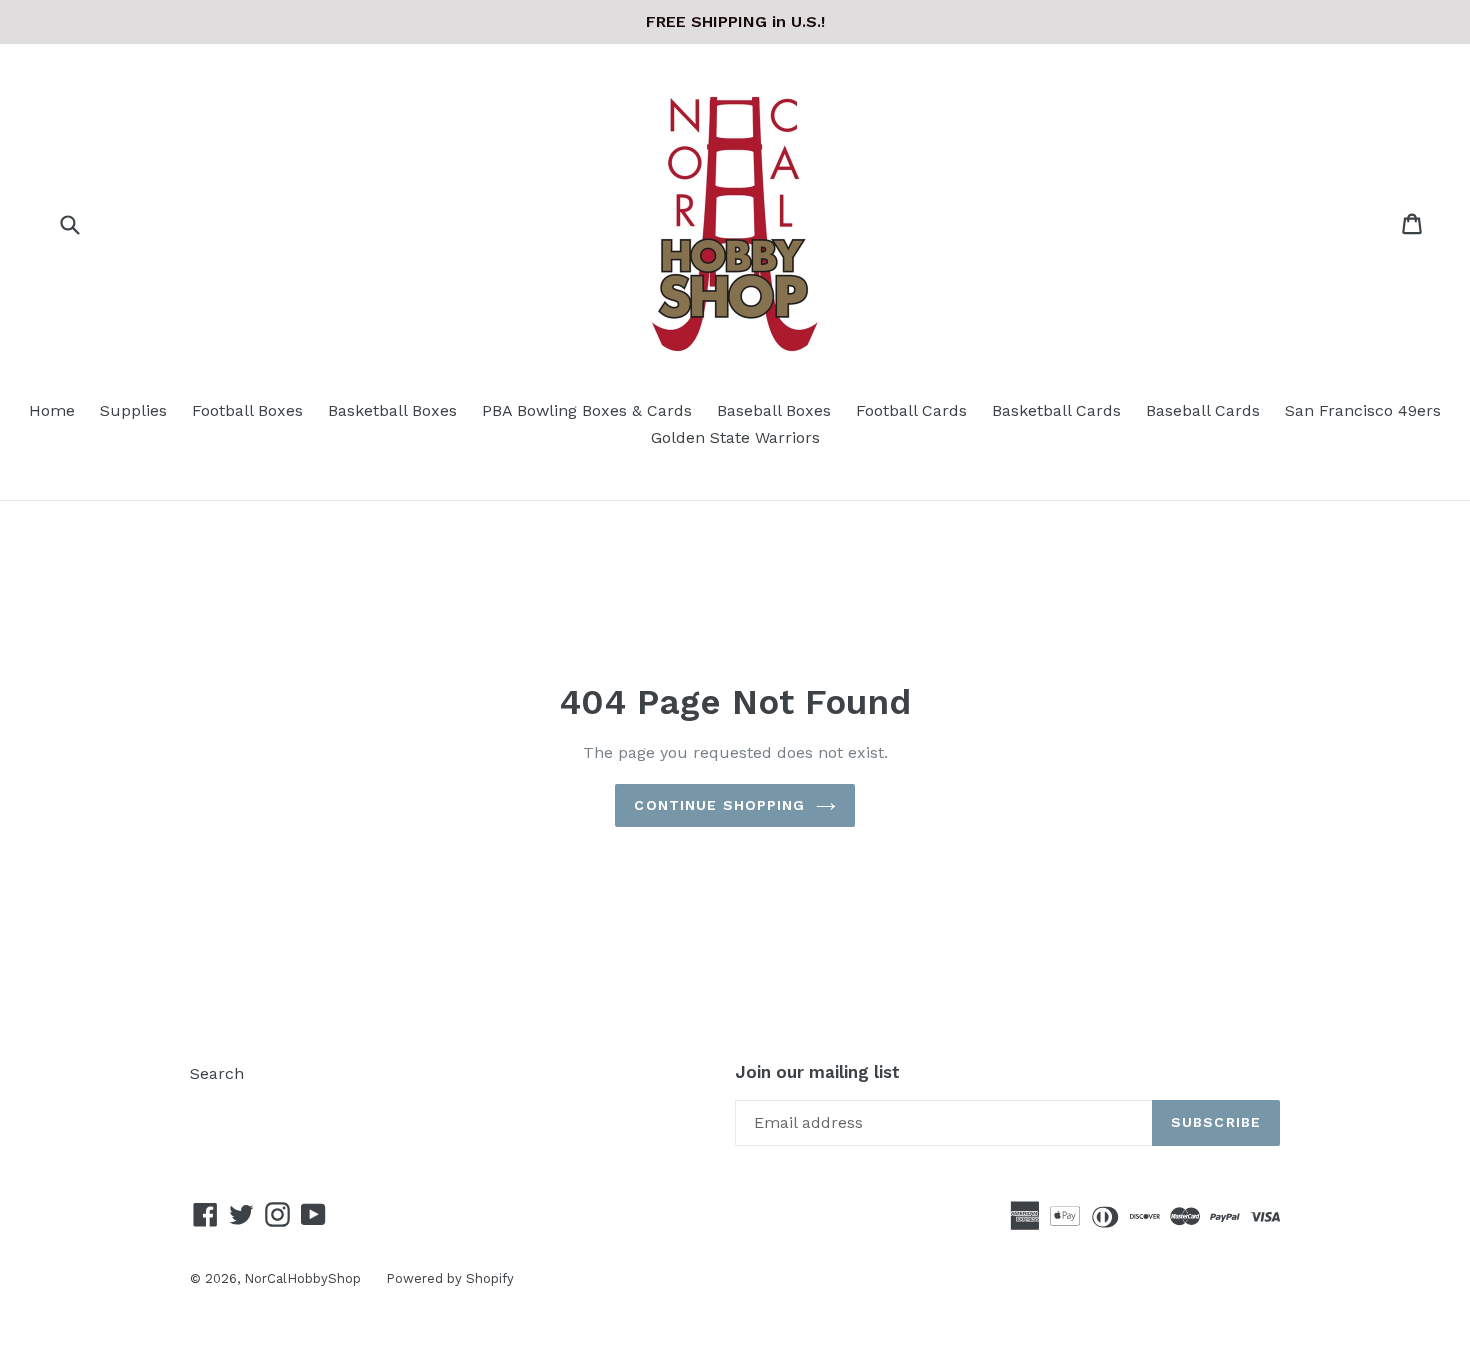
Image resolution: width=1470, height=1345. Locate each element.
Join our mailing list (817, 1072)
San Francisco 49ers (1363, 410)
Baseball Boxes (774, 410)
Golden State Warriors (735, 437)
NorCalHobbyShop (302, 1278)
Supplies (133, 410)
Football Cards (911, 410)
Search (217, 1073)
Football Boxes (247, 410)
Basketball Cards (1056, 410)
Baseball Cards (1203, 410)
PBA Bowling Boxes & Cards (587, 410)
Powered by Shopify (450, 1278)
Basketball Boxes (392, 410)
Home (52, 410)
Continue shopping (719, 805)
